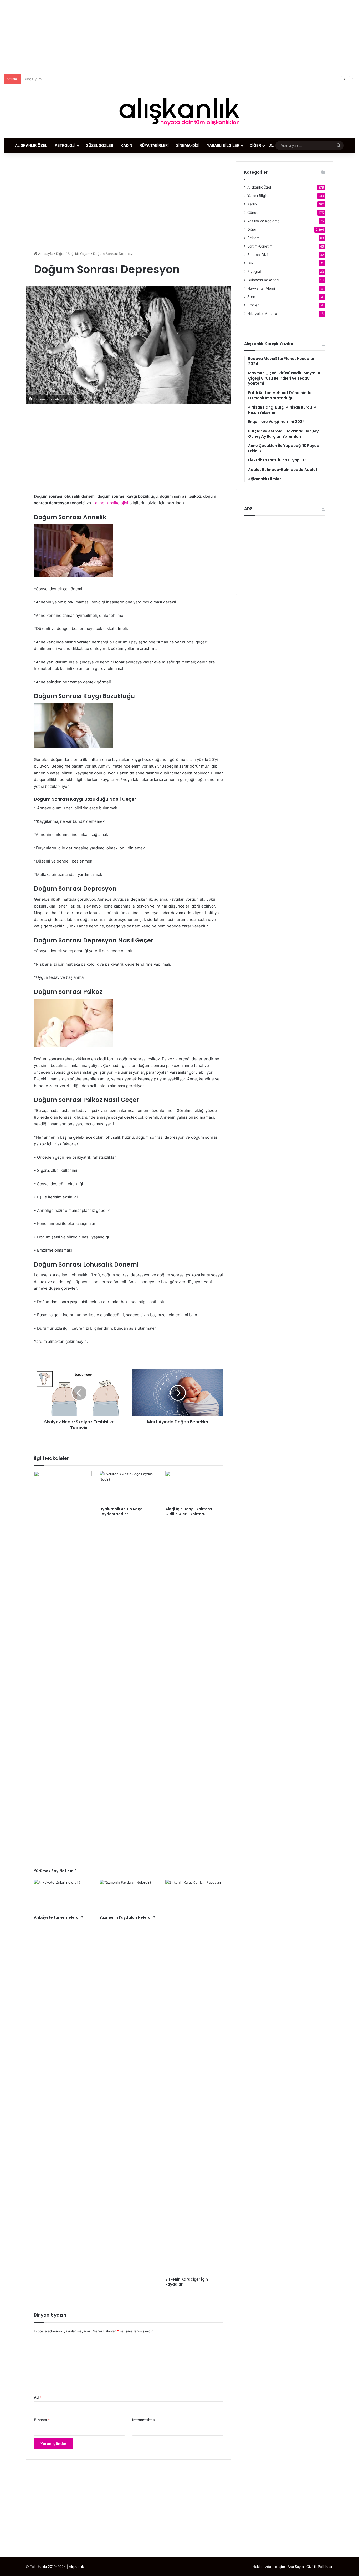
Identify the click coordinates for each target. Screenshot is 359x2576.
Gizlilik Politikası (319, 2567)
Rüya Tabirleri (154, 145)
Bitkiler (253, 305)
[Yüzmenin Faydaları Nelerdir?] (129, 1896)
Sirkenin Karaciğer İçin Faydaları (187, 2282)
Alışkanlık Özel (31, 145)
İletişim (279, 2567)
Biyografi (255, 271)
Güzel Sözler (99, 145)
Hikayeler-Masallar (263, 314)
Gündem (254, 213)
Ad (38, 2397)
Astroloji (65, 145)
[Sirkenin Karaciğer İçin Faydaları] (194, 2077)
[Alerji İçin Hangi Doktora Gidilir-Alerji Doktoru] (194, 1488)
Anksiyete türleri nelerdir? (59, 1917)
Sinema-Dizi (188, 145)
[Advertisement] (179, 37)
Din (250, 263)
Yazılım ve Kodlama (263, 221)
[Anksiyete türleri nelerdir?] (63, 1896)
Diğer (255, 145)
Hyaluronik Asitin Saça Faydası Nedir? (121, 1511)
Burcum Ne (33, 79)
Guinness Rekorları (263, 280)
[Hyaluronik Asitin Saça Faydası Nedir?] (129, 1488)
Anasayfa (45, 254)
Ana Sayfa (296, 2567)
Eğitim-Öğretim (260, 246)
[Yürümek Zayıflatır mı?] (63, 1668)
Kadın (126, 145)
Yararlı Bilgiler (223, 145)
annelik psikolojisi (112, 503)
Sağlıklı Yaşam (79, 254)
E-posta (42, 2420)
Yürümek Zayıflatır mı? (55, 1871)
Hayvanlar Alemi (261, 288)
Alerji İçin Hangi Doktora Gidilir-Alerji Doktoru (189, 1511)
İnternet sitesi (144, 2420)
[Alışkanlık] (179, 111)
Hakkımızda (262, 2567)
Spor (251, 297)
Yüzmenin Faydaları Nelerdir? (127, 1917)
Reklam (253, 238)
